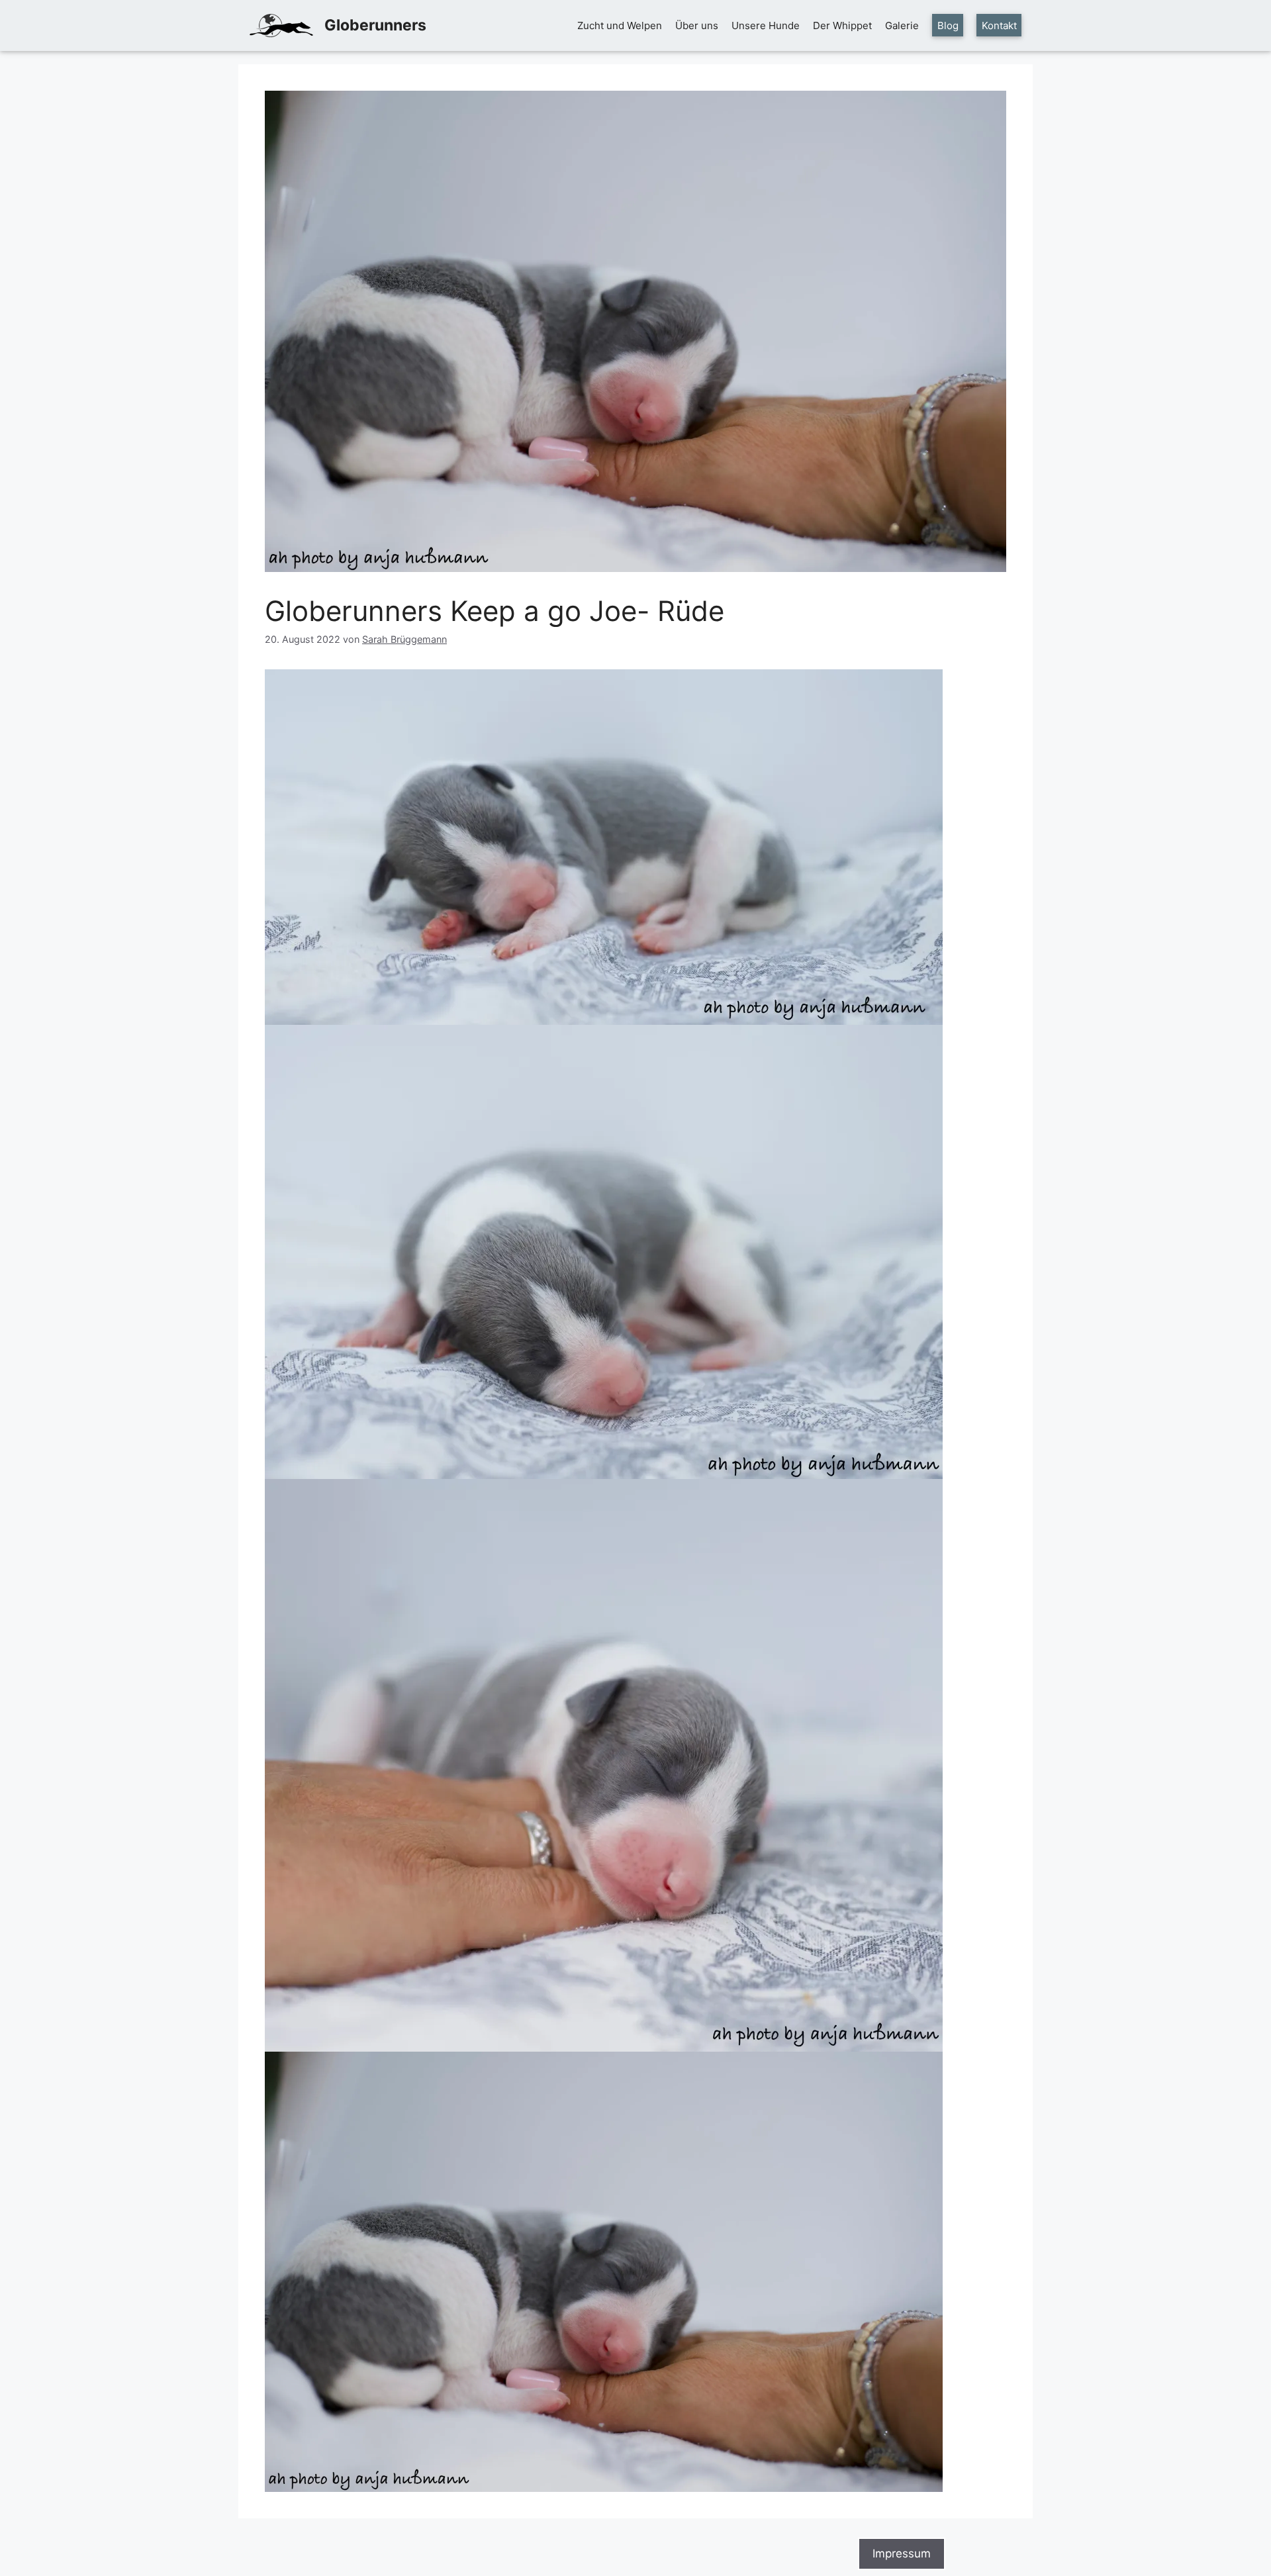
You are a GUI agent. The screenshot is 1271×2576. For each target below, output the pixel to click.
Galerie (902, 25)
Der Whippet (842, 25)
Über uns (697, 25)
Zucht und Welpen (620, 25)
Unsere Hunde (766, 25)
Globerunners (375, 25)
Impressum (902, 2553)
